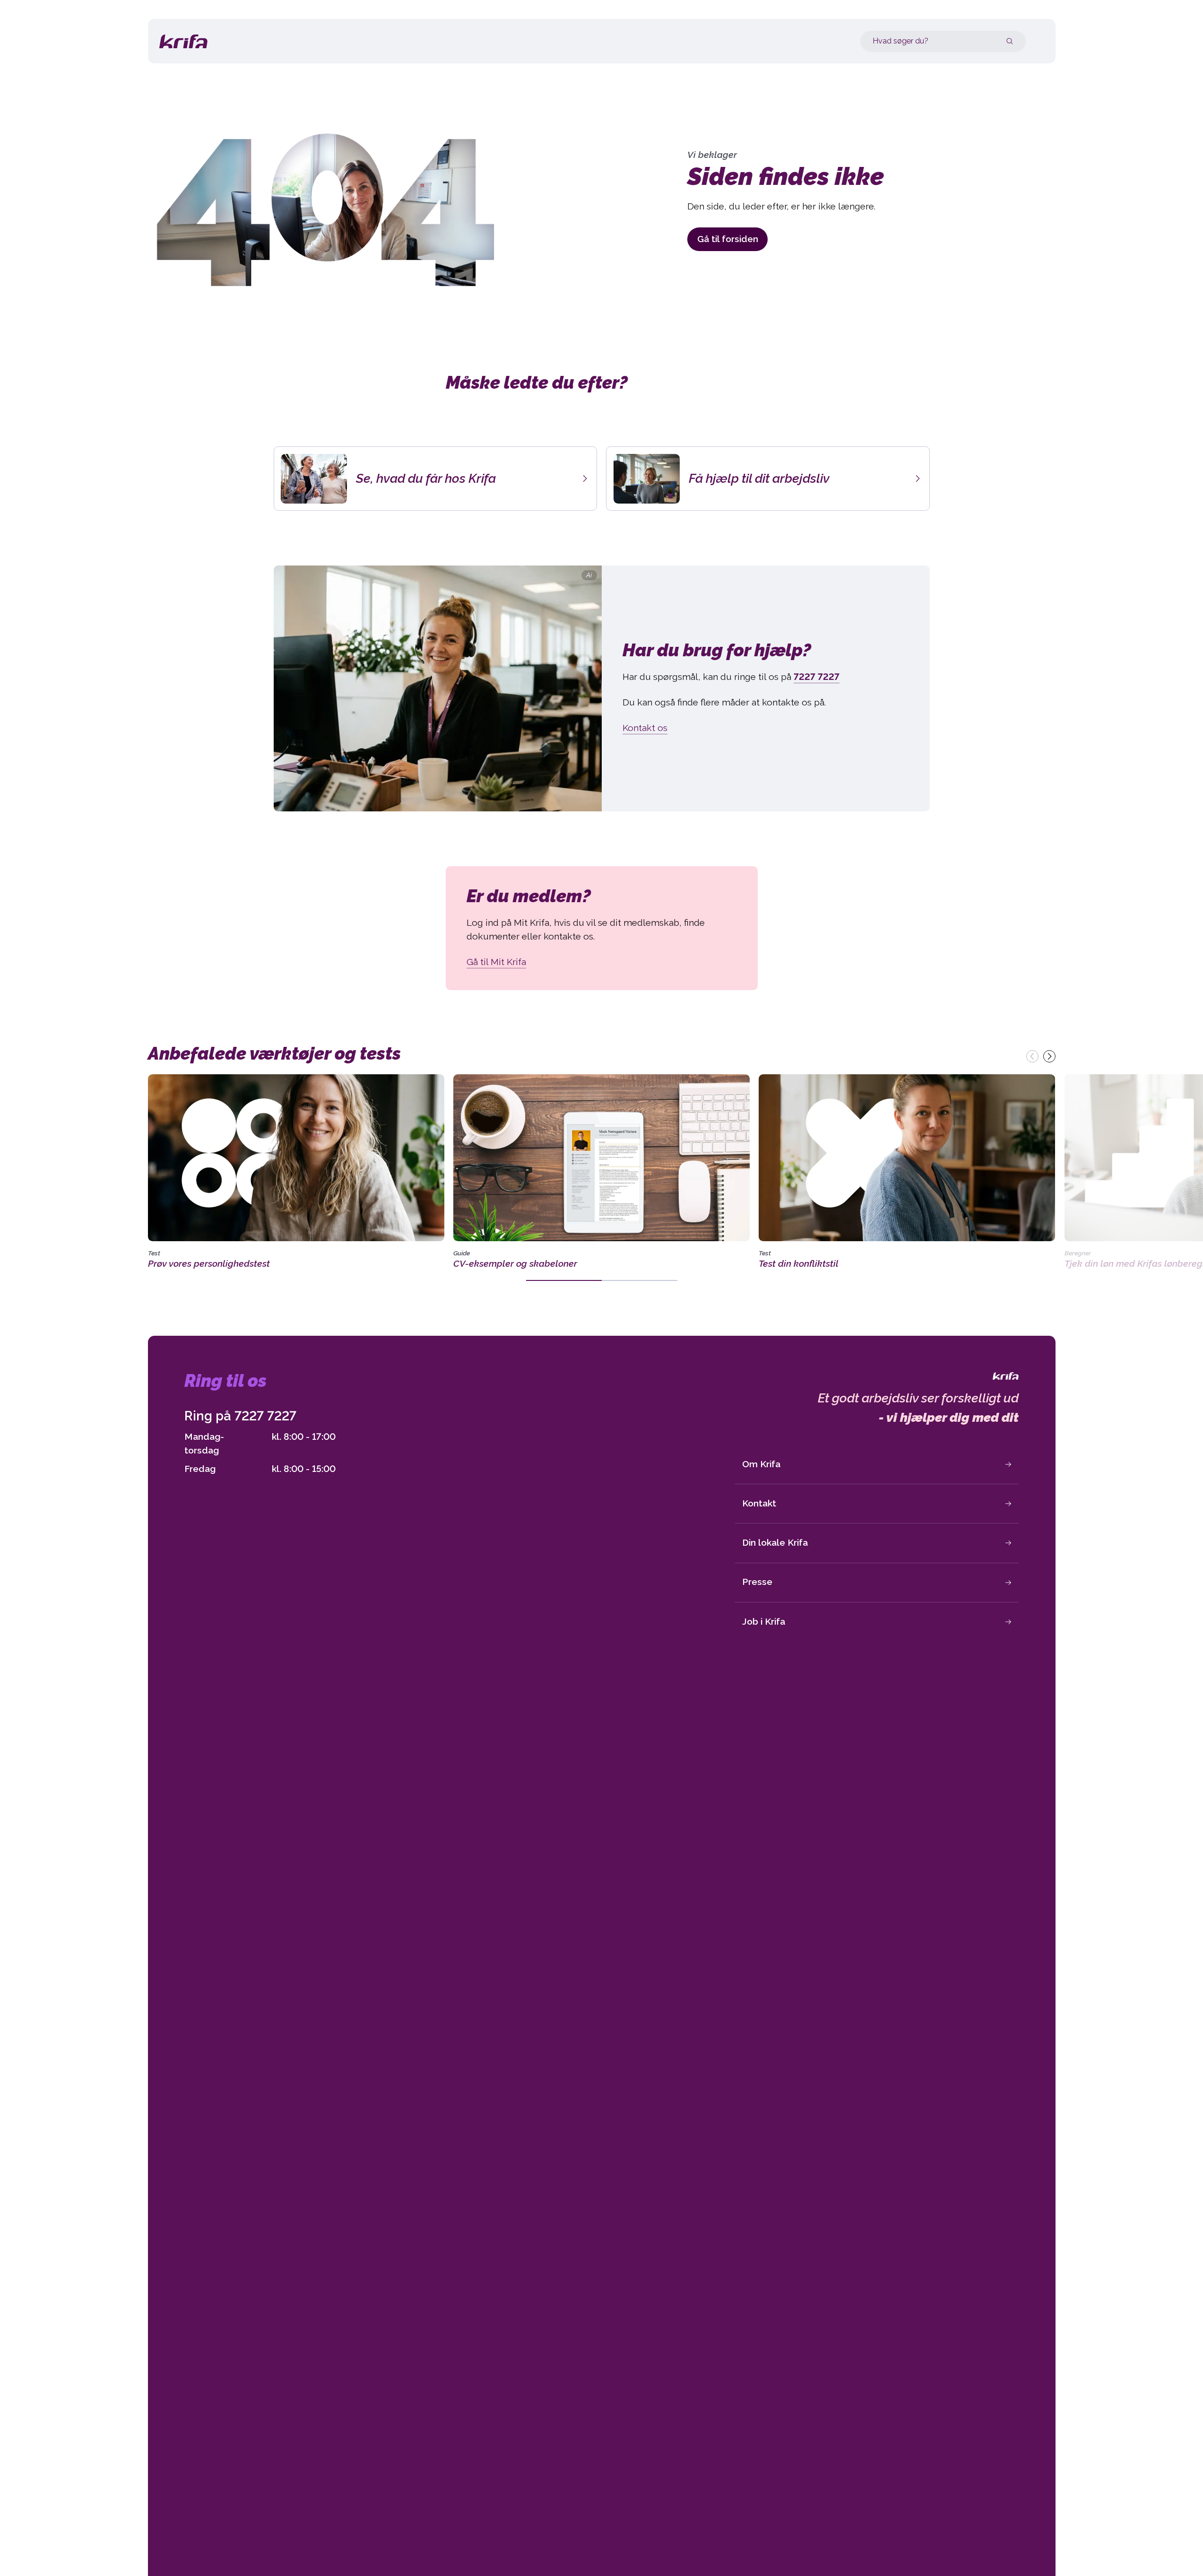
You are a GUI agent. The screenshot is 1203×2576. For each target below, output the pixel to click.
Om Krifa (761, 1464)
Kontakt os (645, 728)
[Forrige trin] (1032, 1056)
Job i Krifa (764, 1622)
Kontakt (759, 1503)
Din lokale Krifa (775, 1543)
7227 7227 (265, 1416)
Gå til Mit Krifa (496, 962)
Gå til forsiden (728, 239)
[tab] (564, 1280)
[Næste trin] (1049, 1056)
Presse (757, 1582)
